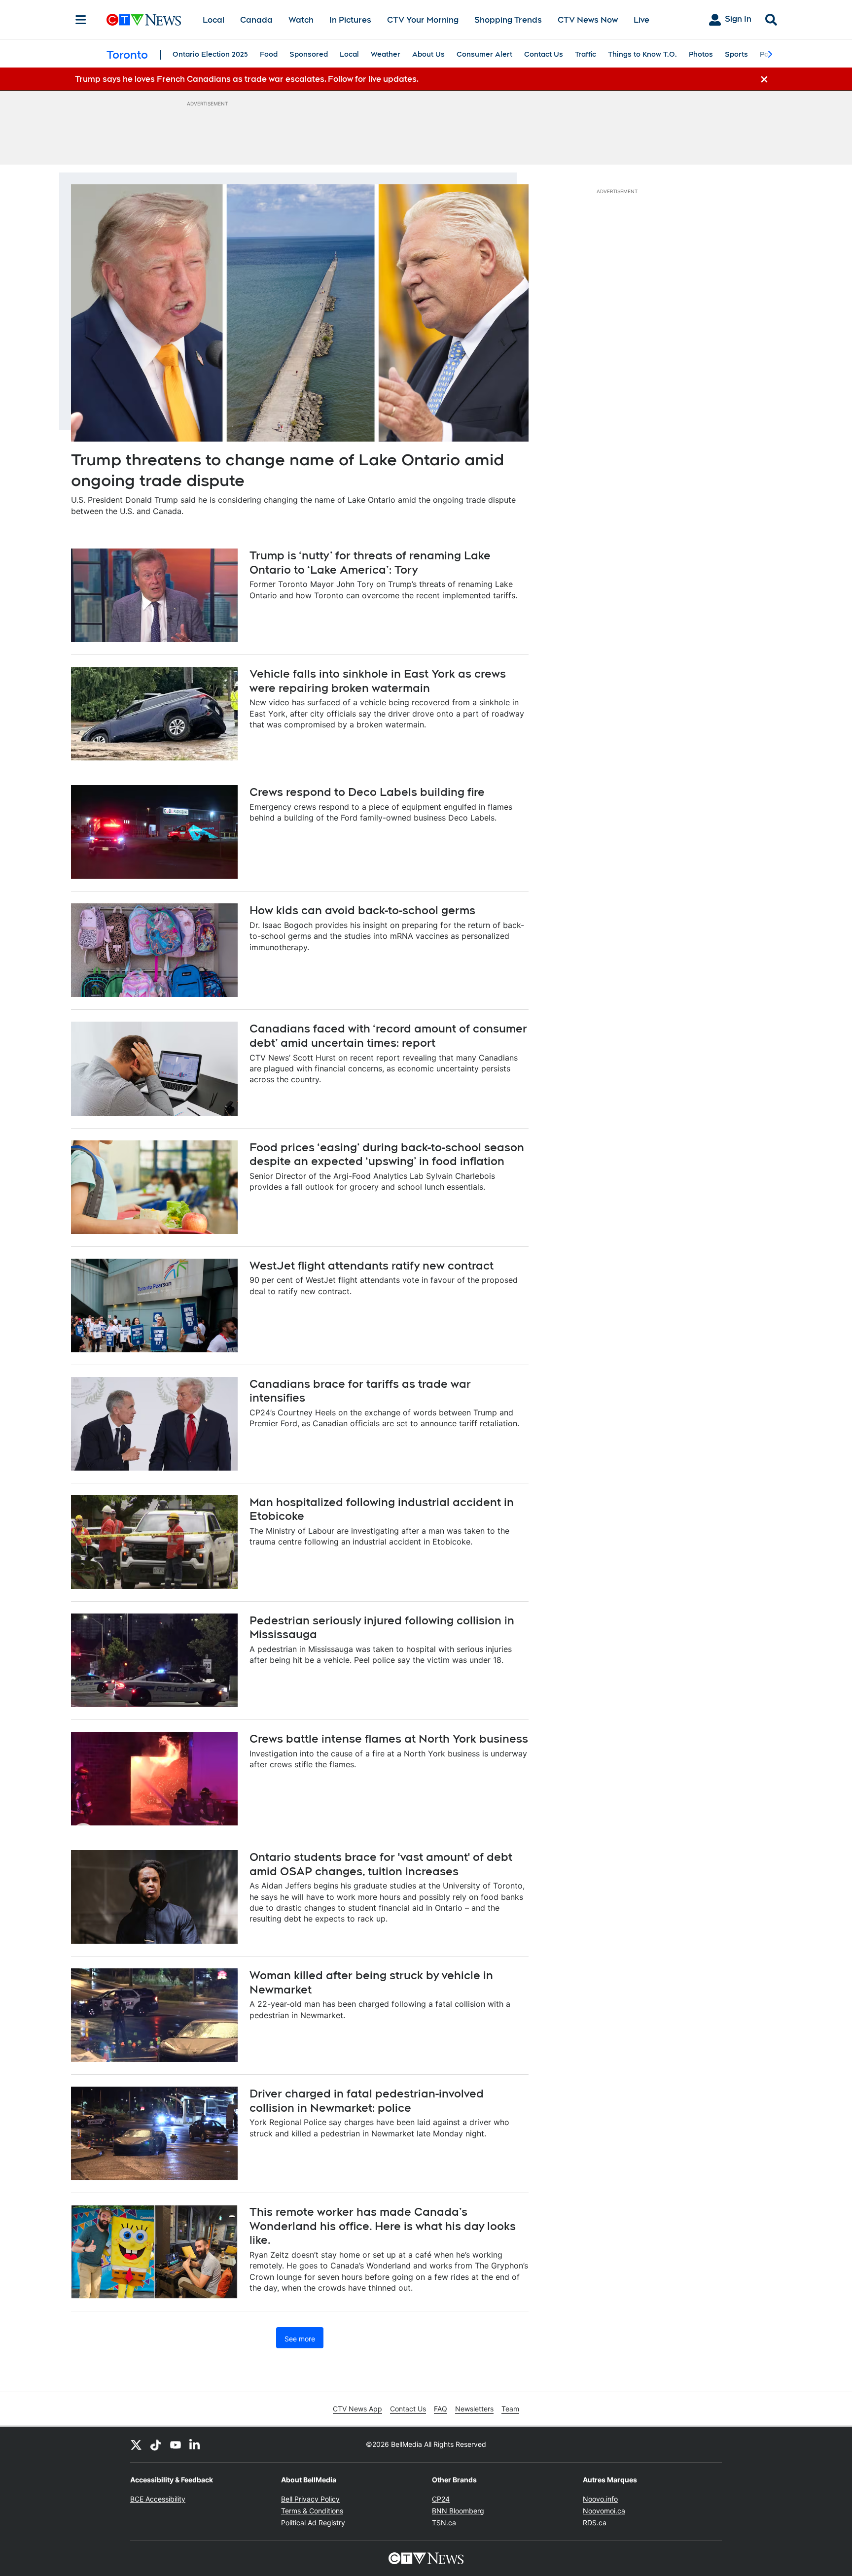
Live (641, 20)
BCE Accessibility (158, 2499)
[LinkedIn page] (195, 2444)
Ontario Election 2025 (210, 54)
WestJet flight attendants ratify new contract (372, 1266)
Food (269, 54)
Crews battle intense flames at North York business (389, 1739)
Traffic (586, 54)
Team (510, 2409)
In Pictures (350, 20)
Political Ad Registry (313, 2523)
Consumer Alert (484, 54)
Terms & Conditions (312, 2511)
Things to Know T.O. (642, 54)
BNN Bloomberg (458, 2511)
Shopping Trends (508, 20)
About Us (428, 54)
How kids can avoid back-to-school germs (362, 910)
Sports (736, 54)
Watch (301, 20)
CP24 (441, 2499)
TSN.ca (444, 2523)
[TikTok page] (156, 2444)
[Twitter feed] (136, 2444)
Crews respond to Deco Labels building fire (367, 792)
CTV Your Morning (423, 20)
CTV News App (357, 2409)
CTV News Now (588, 20)
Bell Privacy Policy (310, 2499)
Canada (256, 20)
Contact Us (544, 54)
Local (213, 20)
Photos (701, 54)
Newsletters (474, 2409)
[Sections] (81, 20)
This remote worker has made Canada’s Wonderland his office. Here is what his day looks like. (383, 2226)
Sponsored (309, 54)
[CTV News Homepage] (144, 20)
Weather (386, 54)
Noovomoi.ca (604, 2511)
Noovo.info (600, 2499)
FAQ (441, 2409)
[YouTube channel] (176, 2444)
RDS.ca (595, 2523)
